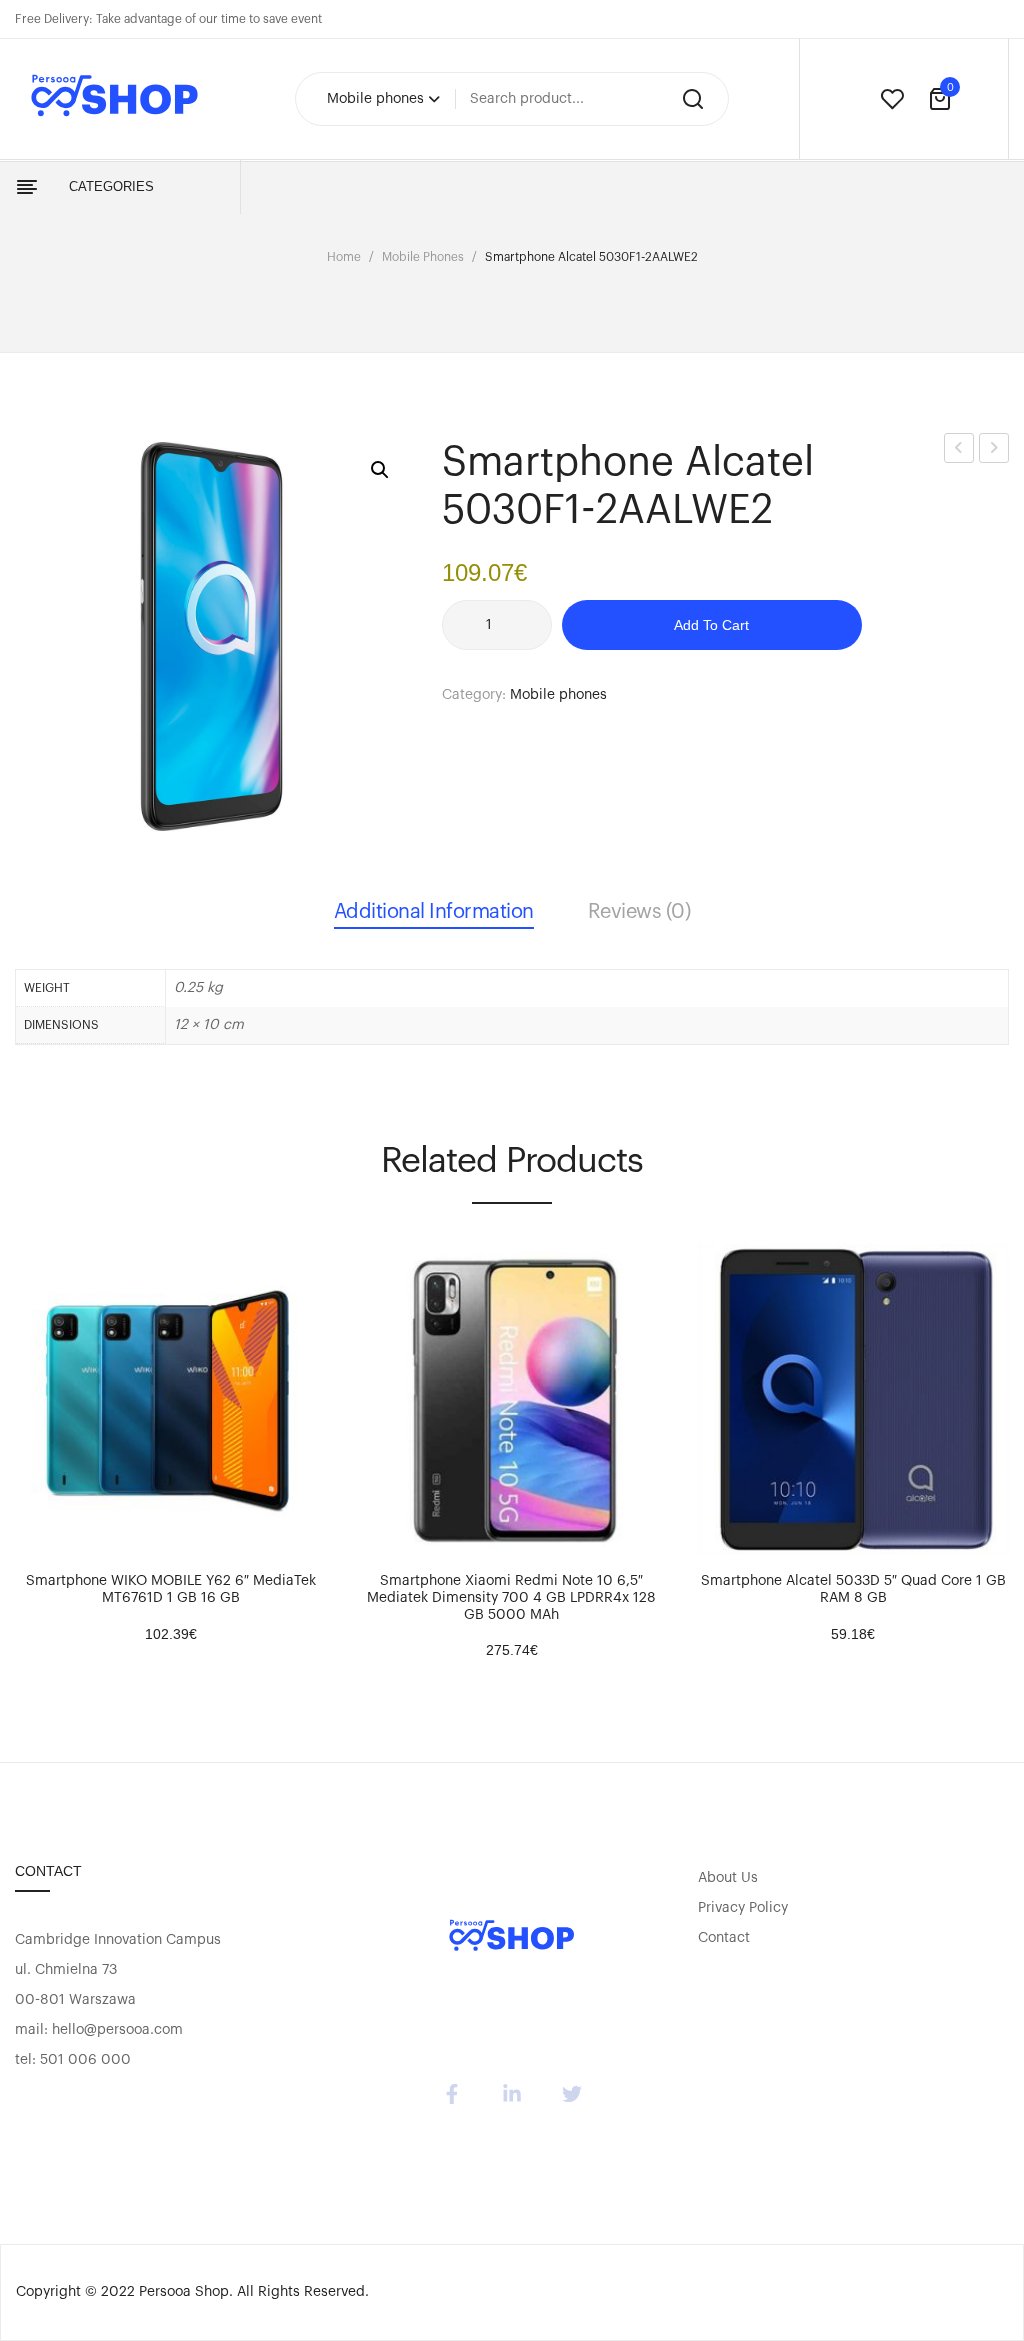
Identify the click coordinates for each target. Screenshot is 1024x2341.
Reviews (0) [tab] (639, 912)
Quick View (90, 1535)
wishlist (892, 99)
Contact (724, 1938)
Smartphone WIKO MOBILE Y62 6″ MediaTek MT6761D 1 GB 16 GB (171, 1589)
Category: (474, 695)
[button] (380, 470)
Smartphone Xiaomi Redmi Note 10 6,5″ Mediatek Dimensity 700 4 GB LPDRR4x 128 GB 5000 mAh (511, 1598)
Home (344, 257)
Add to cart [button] (40, 1535)
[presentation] (18, 1438)
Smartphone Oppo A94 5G (959, 451)
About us (728, 1878)
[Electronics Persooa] (512, 1938)
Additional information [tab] (434, 912)
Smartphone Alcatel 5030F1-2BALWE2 (994, 451)
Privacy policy (743, 1908)
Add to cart (711, 625)
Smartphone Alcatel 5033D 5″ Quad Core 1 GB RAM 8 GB (853, 1589)
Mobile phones (423, 257)
